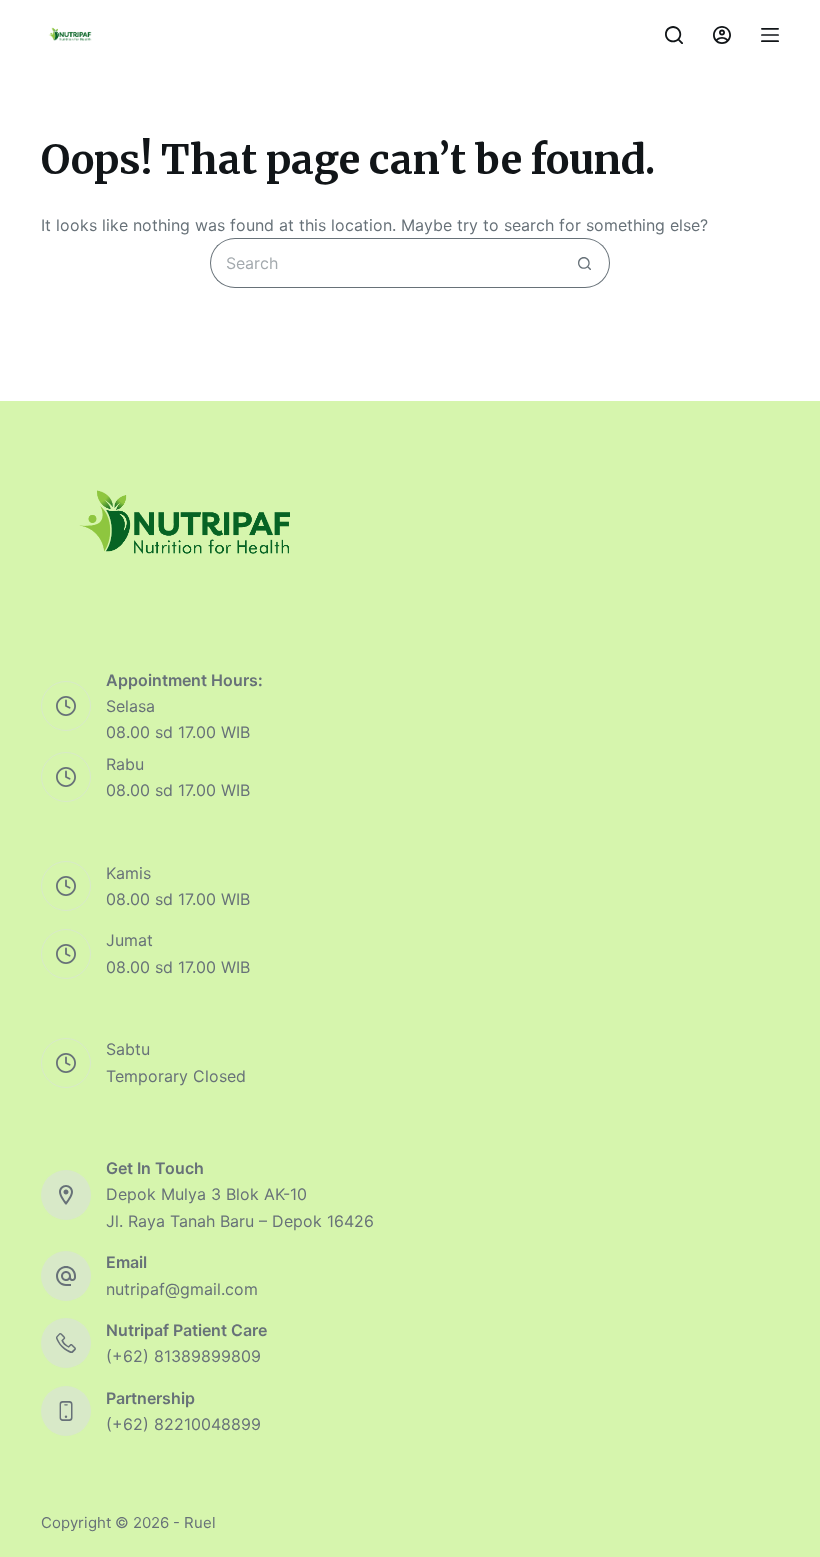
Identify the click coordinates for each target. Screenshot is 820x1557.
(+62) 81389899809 (183, 1356)
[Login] (722, 35)
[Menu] (770, 35)
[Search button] (585, 263)
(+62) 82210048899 (183, 1424)
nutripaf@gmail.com (182, 1289)
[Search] (674, 35)
